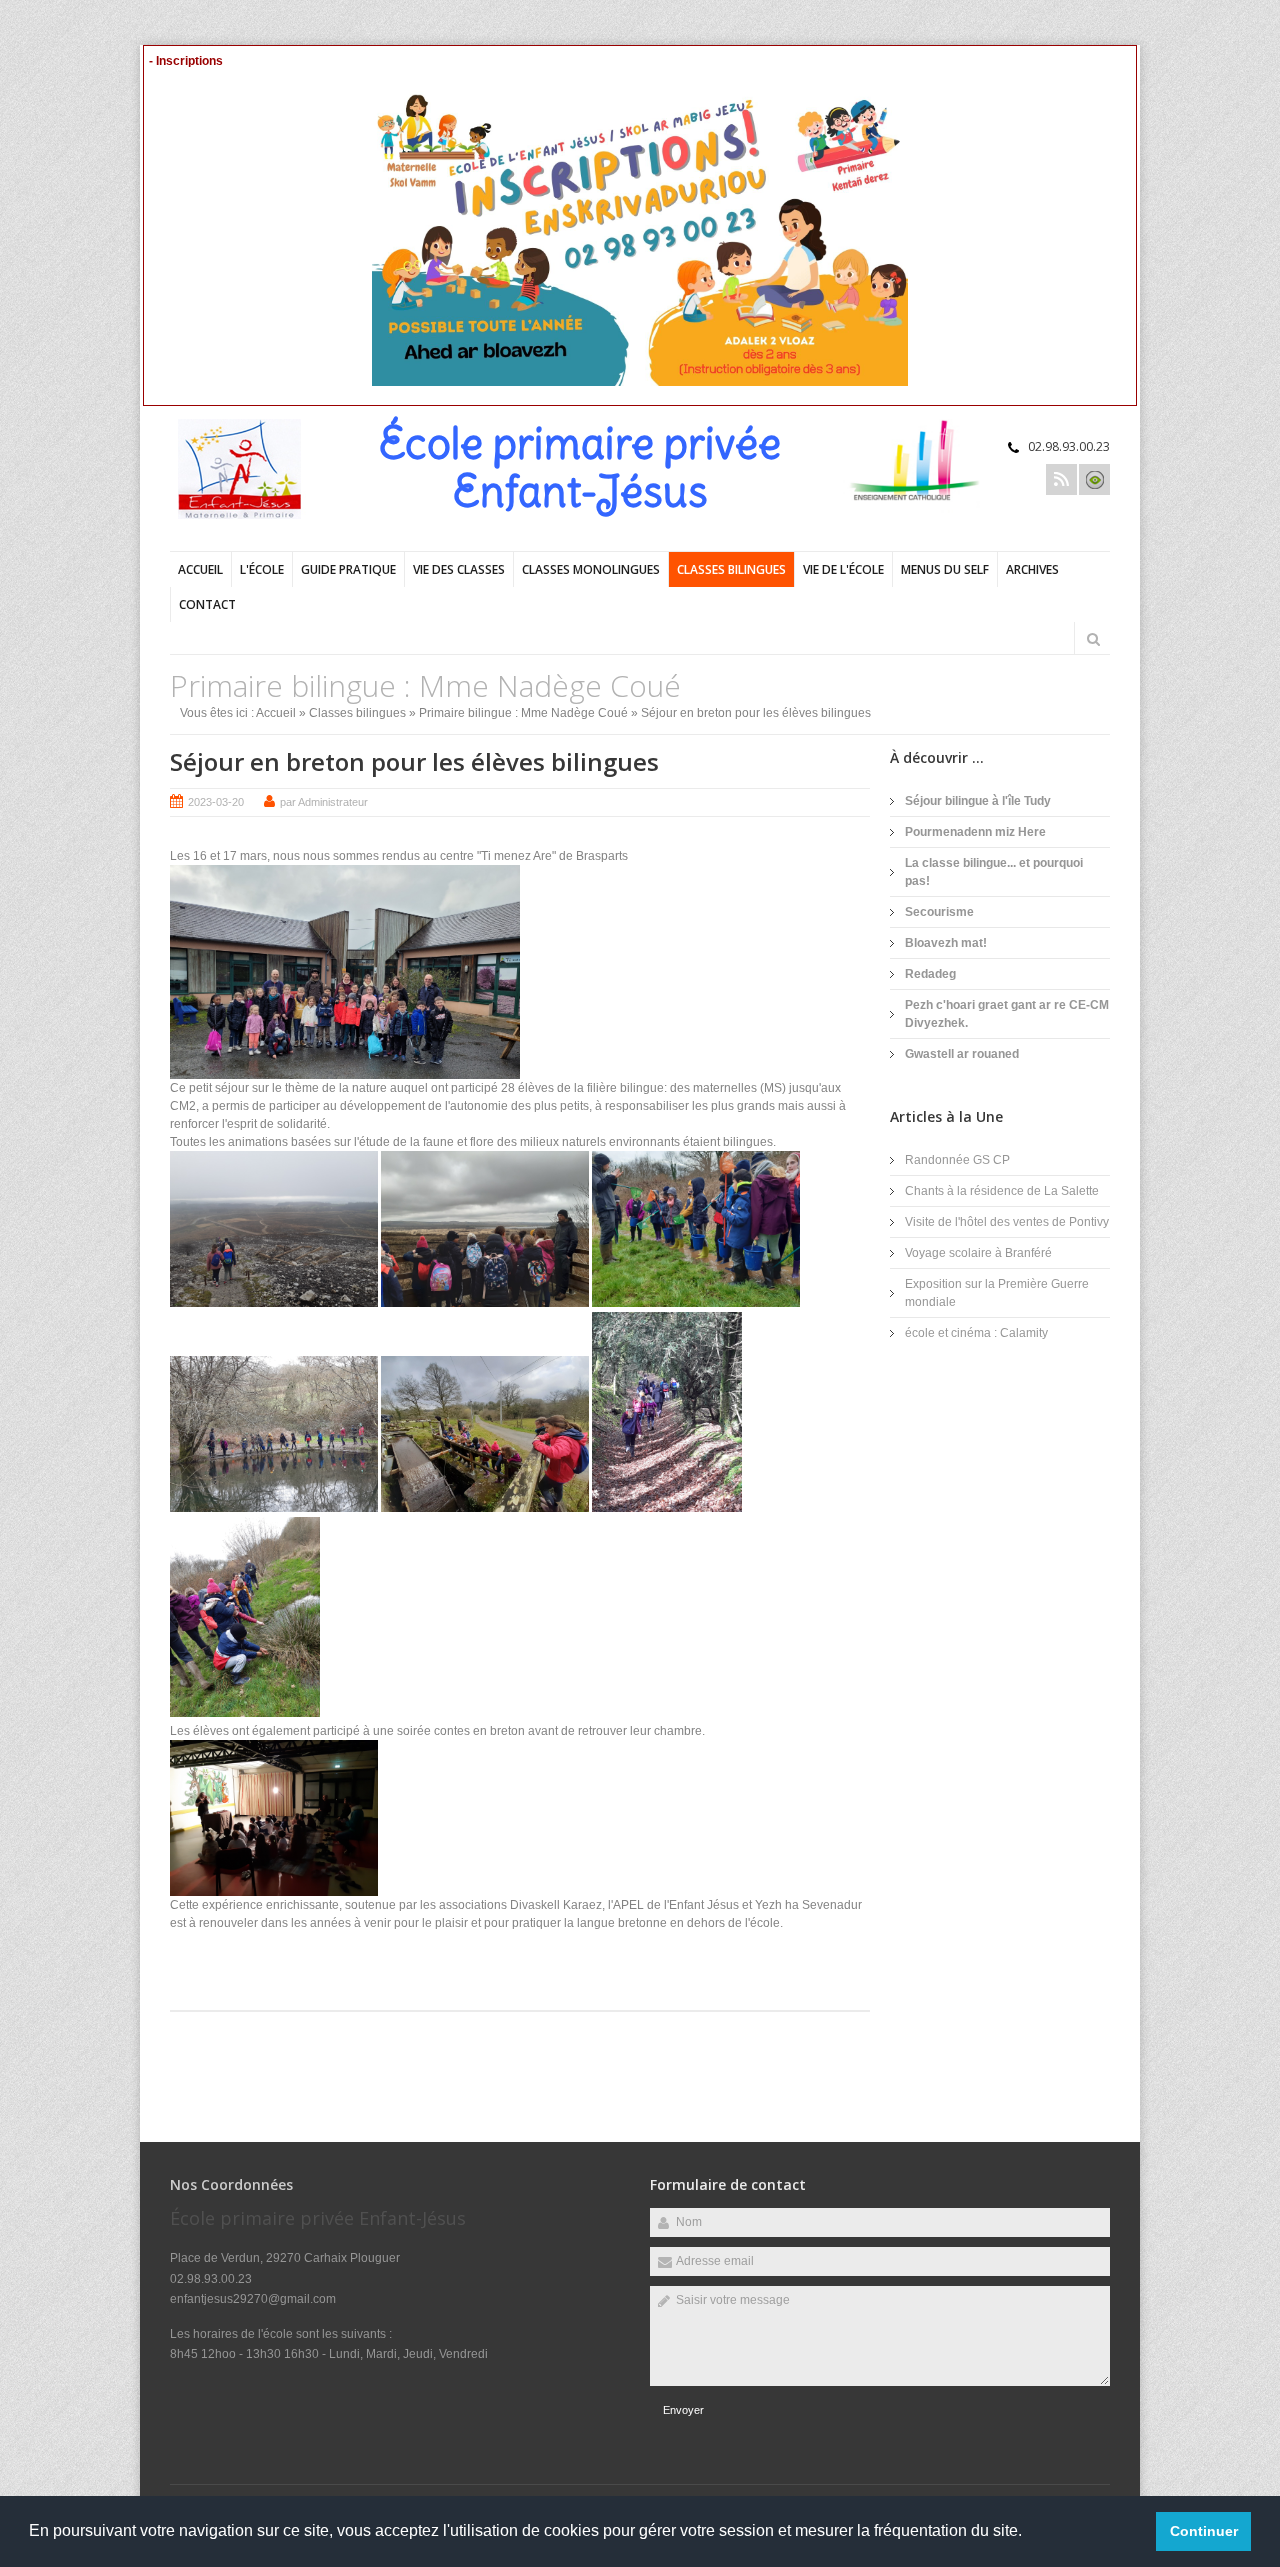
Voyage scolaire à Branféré (978, 1253)
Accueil (200, 569)
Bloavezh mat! (946, 943)
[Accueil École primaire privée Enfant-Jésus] (250, 515)
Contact (207, 604)
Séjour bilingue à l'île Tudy (978, 801)
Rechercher (1093, 639)
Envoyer (683, 2410)
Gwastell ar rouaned (962, 1054)
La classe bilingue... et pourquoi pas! (994, 872)
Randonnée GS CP (957, 1160)
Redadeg (930, 974)
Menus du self (945, 569)
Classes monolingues (591, 569)
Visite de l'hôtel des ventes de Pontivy (1007, 1222)
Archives (1032, 569)
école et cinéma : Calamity (976, 1333)
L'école (262, 569)
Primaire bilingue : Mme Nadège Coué (523, 713)
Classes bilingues (731, 569)
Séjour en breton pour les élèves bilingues (414, 761)
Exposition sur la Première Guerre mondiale (997, 1293)
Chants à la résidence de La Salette (1002, 1191)
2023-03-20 (216, 802)
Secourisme (939, 912)
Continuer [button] (1204, 2531)
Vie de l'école (843, 569)
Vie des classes (459, 569)
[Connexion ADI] (1094, 479)
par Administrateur (324, 802)
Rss (1061, 479)
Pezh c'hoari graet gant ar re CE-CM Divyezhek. (1007, 1014)
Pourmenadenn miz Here (975, 832)
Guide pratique (348, 569)
